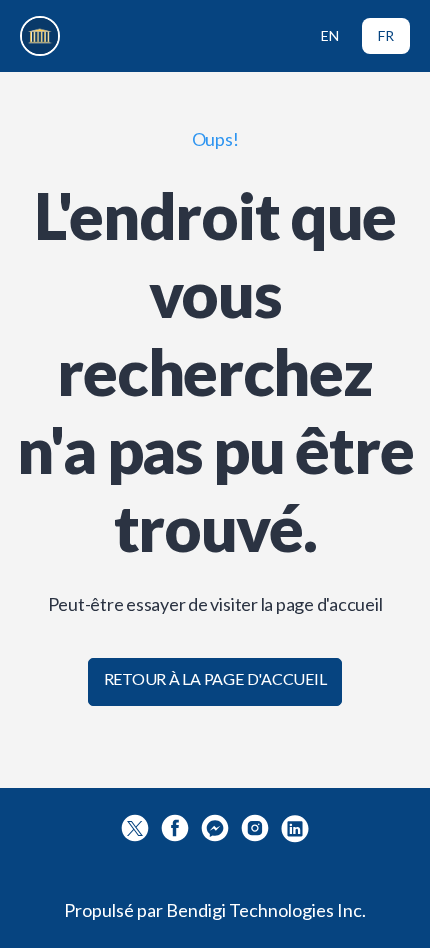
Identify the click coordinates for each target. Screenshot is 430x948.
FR (386, 35)
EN (330, 35)
